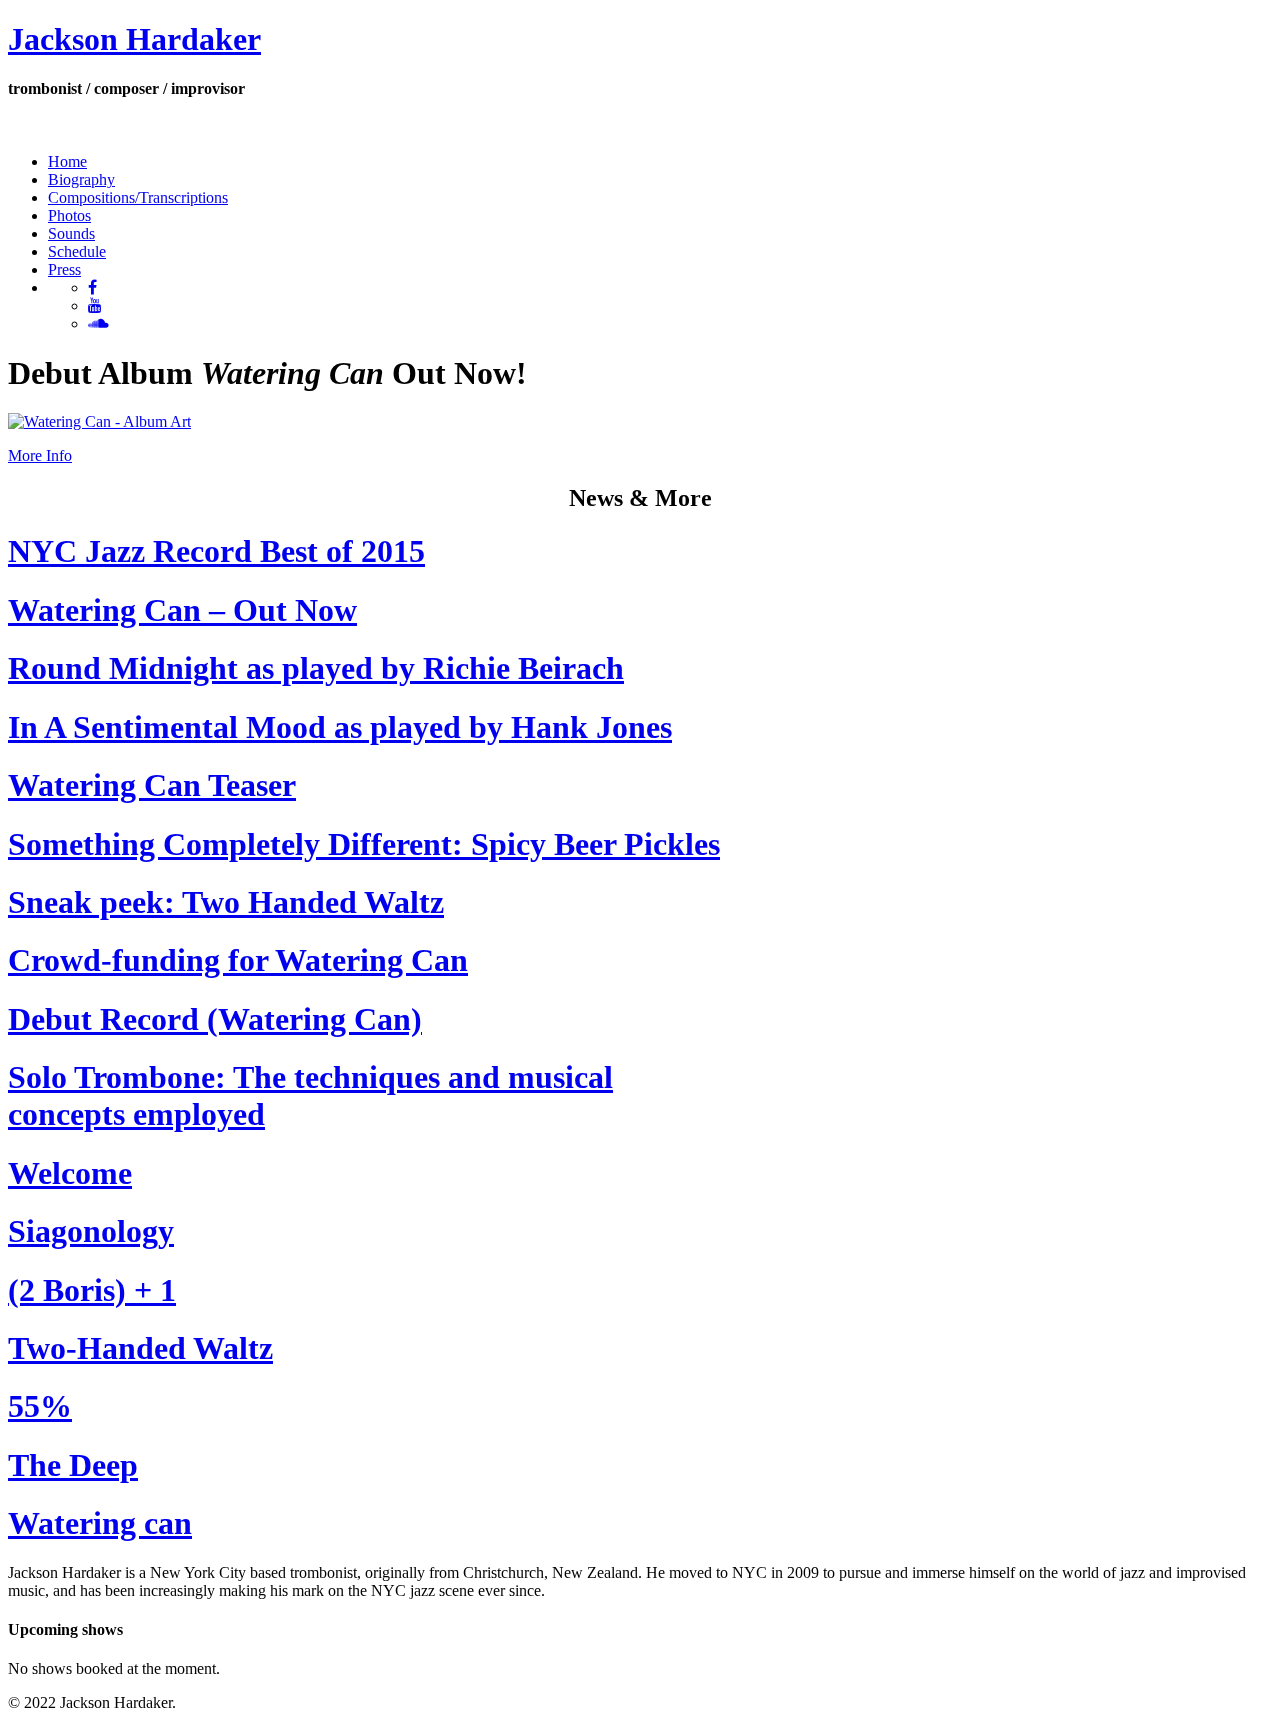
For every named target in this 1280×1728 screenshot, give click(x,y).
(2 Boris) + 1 (92, 1290)
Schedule (77, 251)
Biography (81, 179)
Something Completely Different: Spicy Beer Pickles (364, 844)
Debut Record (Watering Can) (215, 1019)
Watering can (100, 1523)
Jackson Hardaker (134, 39)
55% (40, 1406)
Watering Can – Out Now (182, 610)
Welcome (70, 1173)
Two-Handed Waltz (140, 1348)
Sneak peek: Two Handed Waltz (226, 902)
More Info (40, 455)
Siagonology (91, 1231)
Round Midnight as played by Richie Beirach (316, 668)
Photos (69, 215)
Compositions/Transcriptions (138, 197)
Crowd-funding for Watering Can (238, 960)
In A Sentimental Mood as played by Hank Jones (340, 727)
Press (64, 269)
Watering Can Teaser (152, 785)
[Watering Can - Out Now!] (99, 421)
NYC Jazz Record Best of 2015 (216, 551)
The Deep (73, 1465)
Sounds (71, 233)
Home (67, 161)
